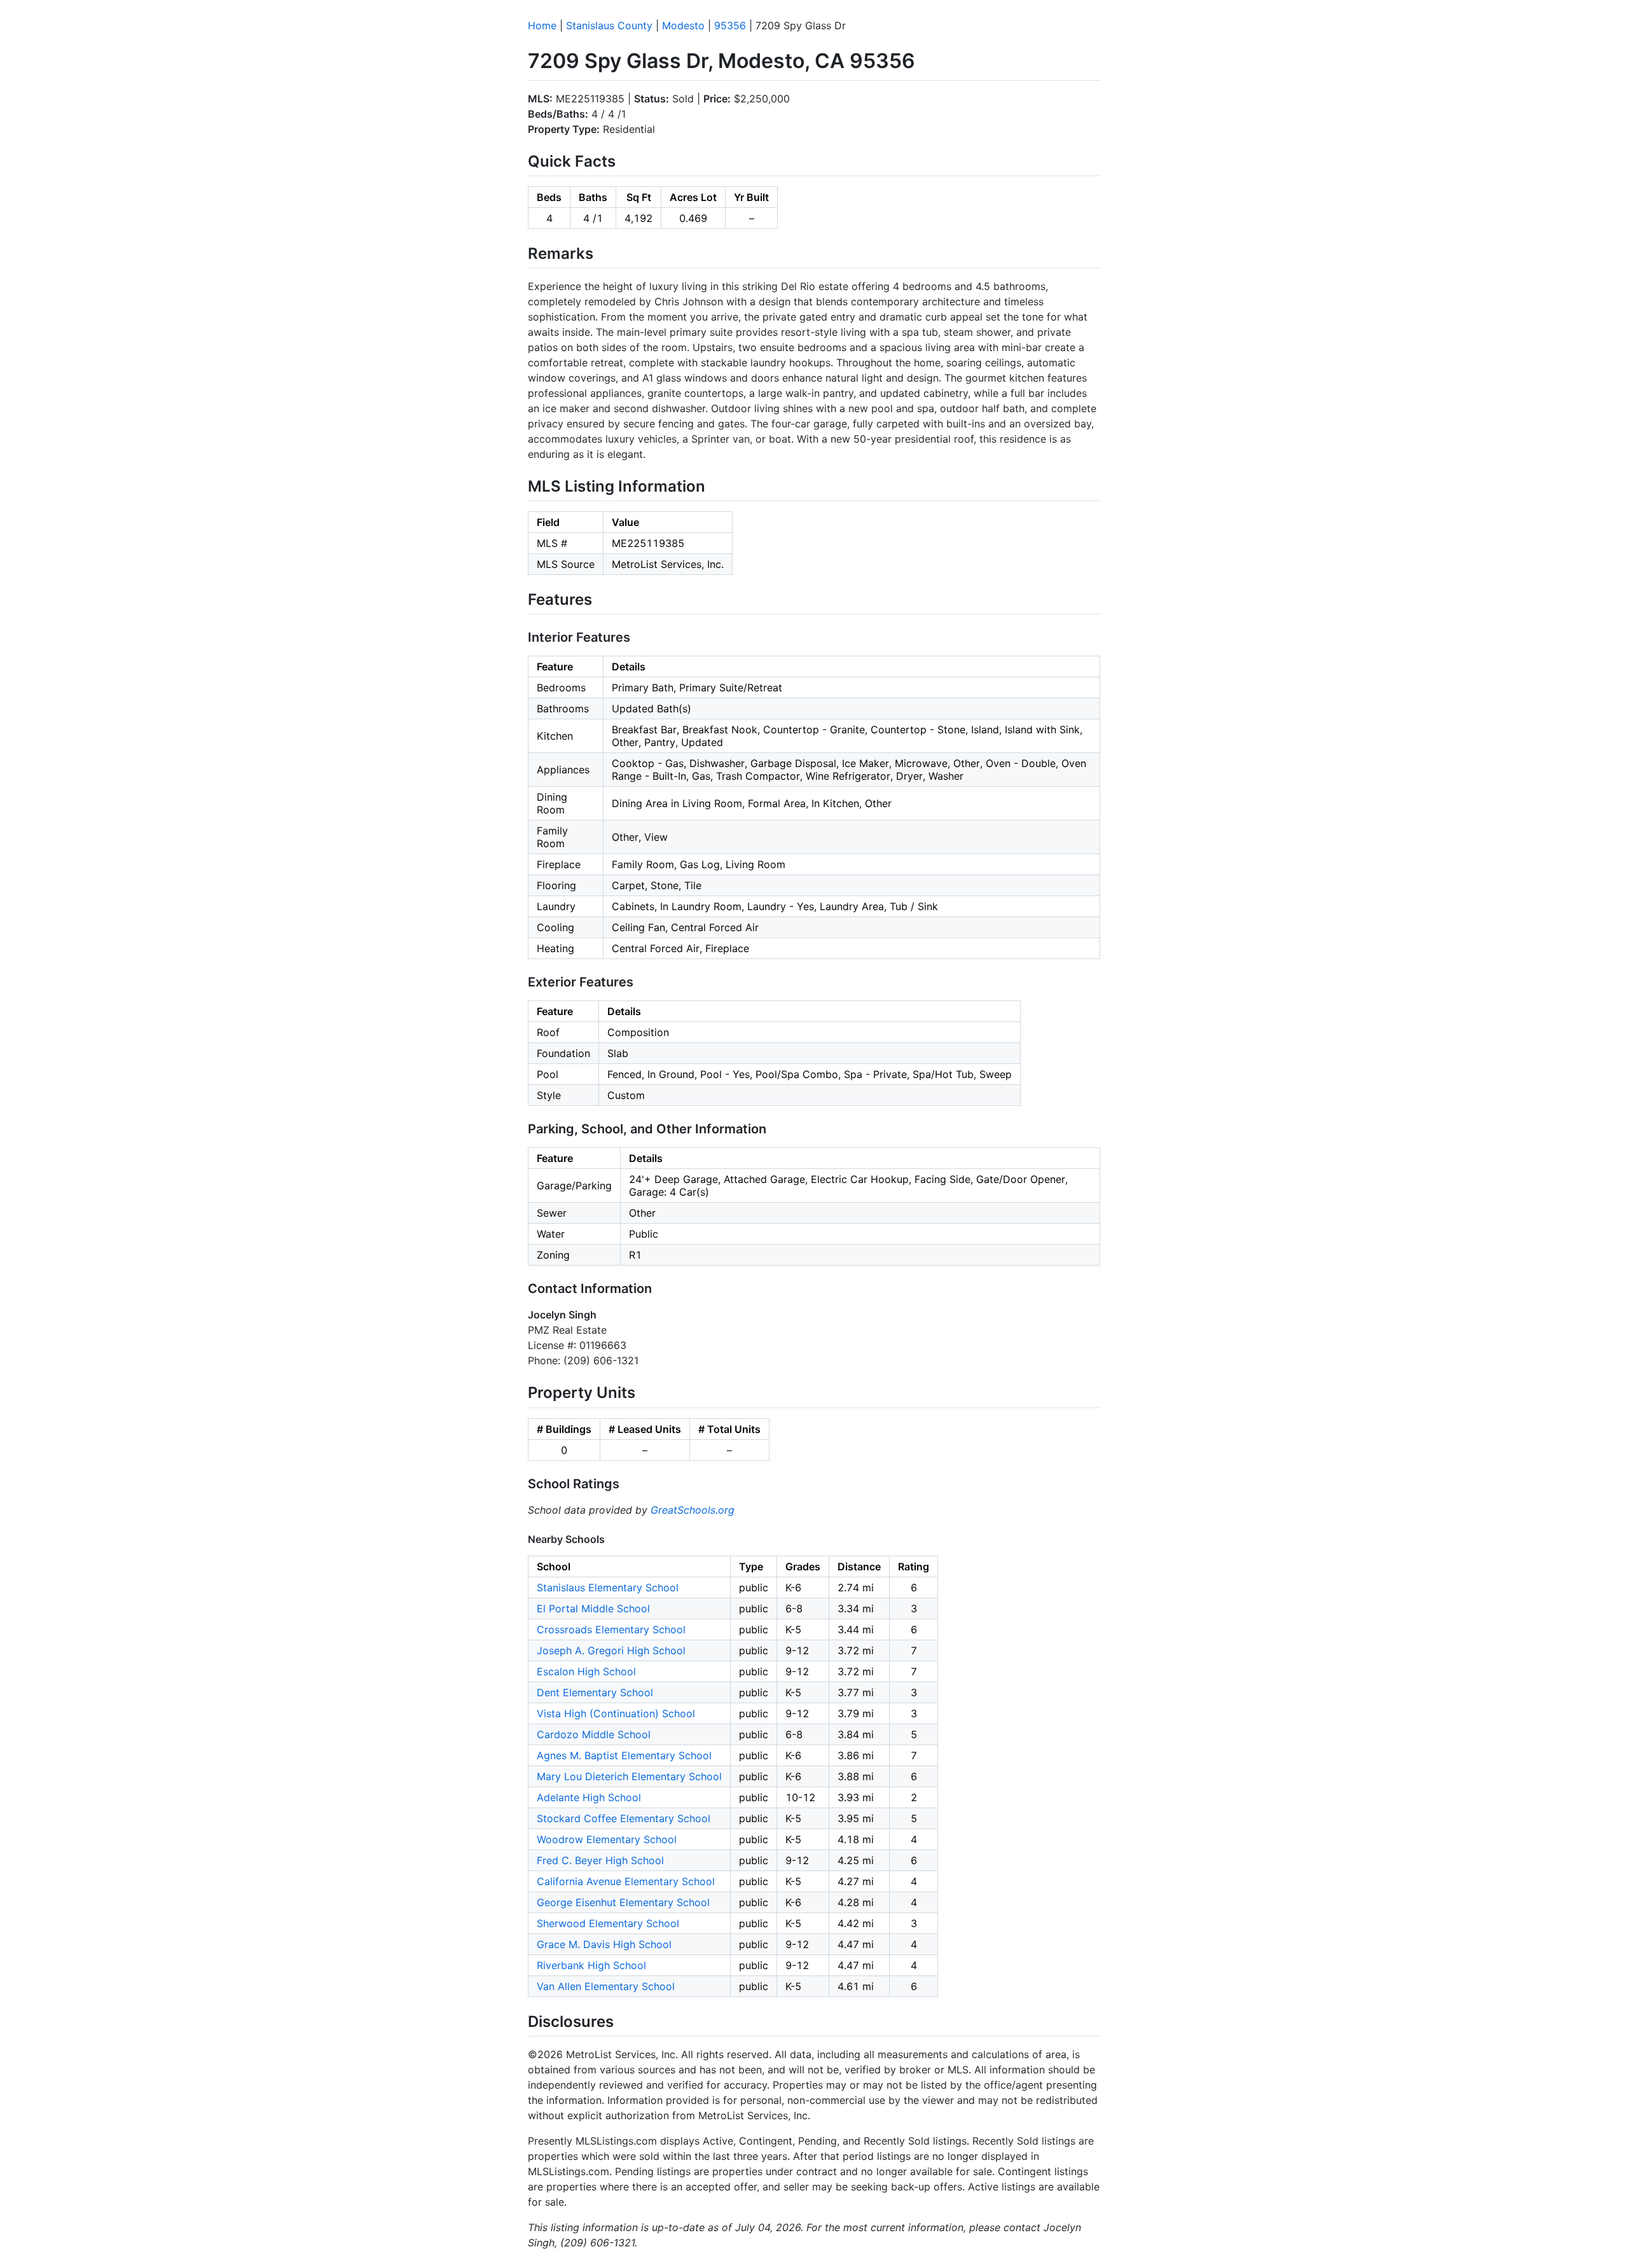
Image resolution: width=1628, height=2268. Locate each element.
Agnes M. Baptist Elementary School (624, 1755)
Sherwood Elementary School (608, 1923)
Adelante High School (589, 1797)
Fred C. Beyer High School (600, 1860)
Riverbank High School (591, 1965)
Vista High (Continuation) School (616, 1713)
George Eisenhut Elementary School (623, 1902)
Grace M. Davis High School (604, 1944)
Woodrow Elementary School (607, 1839)
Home (542, 25)
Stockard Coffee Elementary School (624, 1818)
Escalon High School (586, 1671)
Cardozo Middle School (594, 1734)
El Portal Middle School (593, 1608)
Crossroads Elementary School (611, 1629)
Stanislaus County (609, 25)
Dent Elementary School (595, 1692)
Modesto (683, 25)
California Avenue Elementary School (626, 1881)
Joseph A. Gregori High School (611, 1650)
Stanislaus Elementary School (608, 1587)
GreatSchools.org (693, 1510)
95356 (730, 25)
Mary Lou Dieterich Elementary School (629, 1776)
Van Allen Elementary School (606, 1986)
